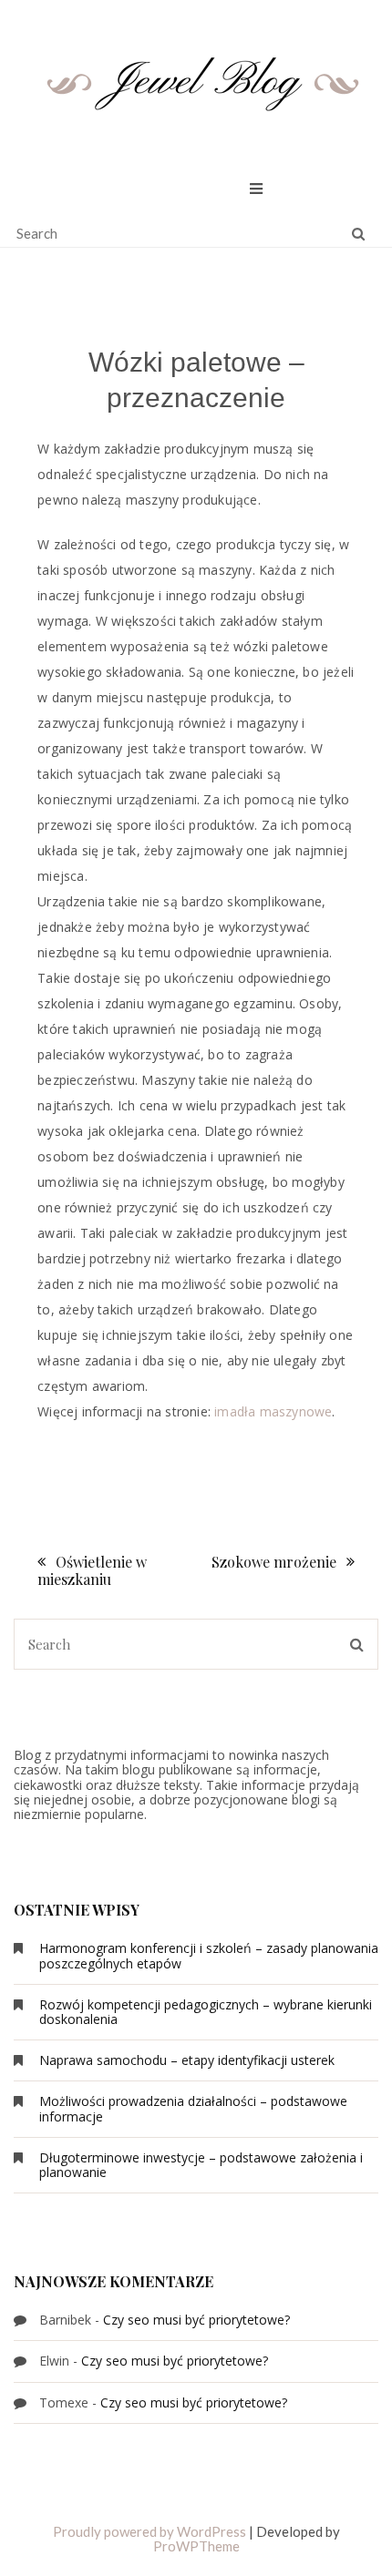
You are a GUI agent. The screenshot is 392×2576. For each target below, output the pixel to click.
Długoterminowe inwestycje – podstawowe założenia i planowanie (201, 2165)
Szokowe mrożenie (274, 1562)
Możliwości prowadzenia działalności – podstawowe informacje (193, 2108)
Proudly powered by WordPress (150, 2531)
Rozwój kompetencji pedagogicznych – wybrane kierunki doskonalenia (206, 2012)
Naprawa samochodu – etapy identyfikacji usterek (187, 2060)
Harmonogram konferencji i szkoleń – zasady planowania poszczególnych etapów (209, 1955)
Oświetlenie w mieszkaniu (92, 1570)
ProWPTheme (196, 2546)
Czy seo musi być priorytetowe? (196, 2320)
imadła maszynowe (273, 1411)
